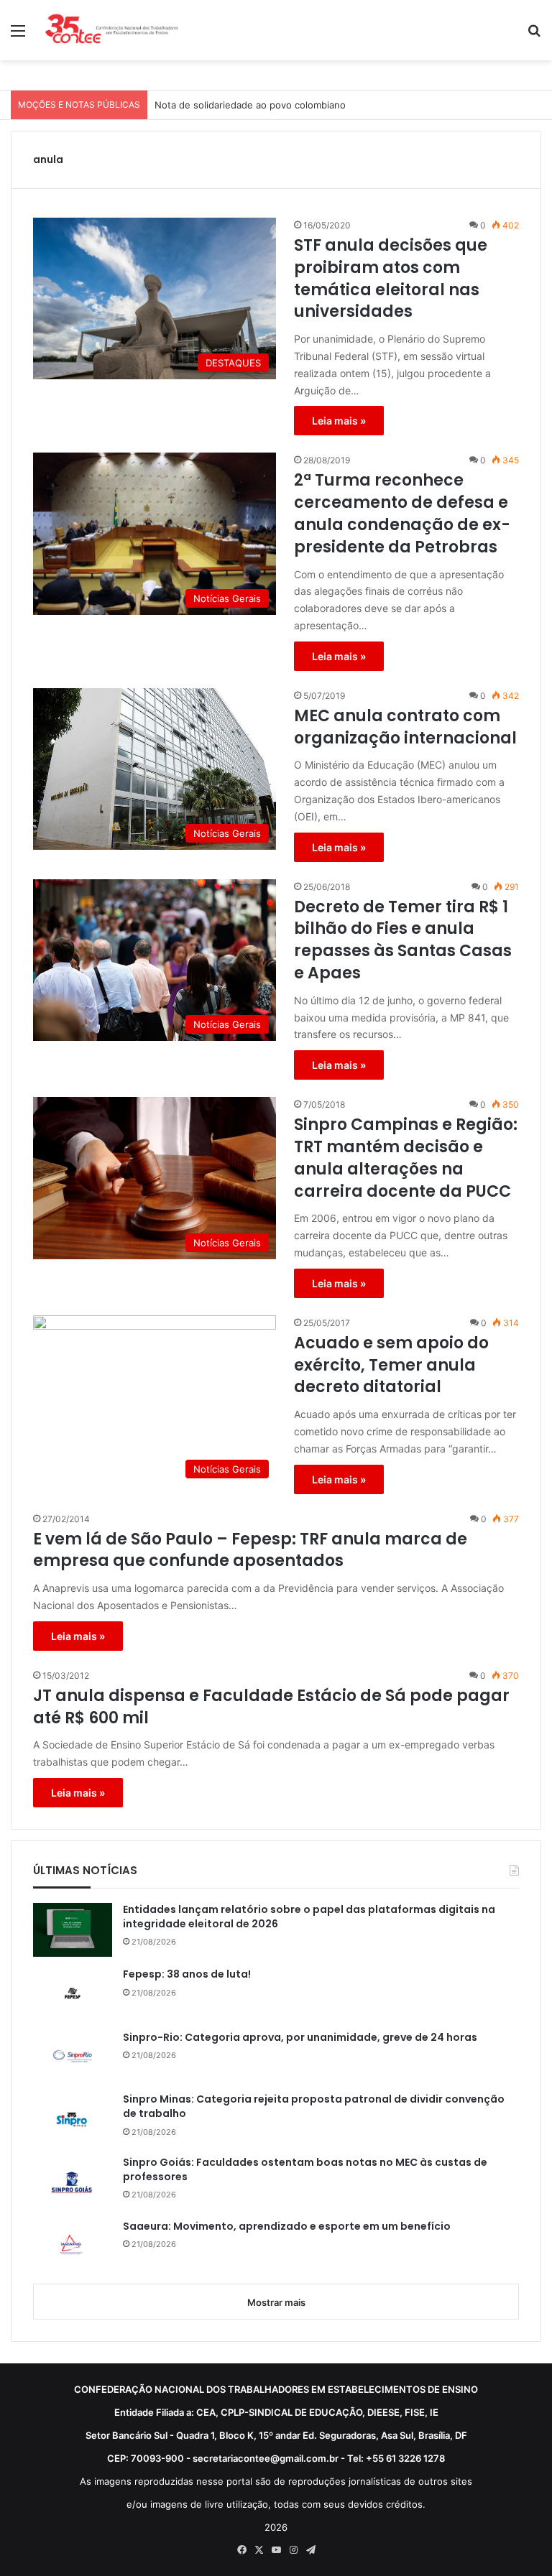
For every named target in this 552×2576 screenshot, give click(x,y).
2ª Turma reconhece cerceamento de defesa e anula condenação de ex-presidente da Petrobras (402, 514)
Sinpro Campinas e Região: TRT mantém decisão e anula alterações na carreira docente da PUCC (406, 1158)
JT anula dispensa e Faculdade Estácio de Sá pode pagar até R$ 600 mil (271, 1707)
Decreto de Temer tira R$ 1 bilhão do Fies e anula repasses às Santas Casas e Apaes (403, 940)
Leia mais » (339, 421)
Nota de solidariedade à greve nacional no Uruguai (268, 105)
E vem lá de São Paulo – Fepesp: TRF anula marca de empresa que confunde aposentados (250, 1551)
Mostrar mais (276, 2302)
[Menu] (18, 36)
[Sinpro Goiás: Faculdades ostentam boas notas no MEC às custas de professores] (73, 2182)
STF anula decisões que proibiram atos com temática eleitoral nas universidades (391, 279)
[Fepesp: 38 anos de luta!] (73, 1993)
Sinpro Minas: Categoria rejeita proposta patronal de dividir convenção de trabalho (314, 2107)
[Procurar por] (534, 36)
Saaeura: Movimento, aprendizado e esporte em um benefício (287, 2227)
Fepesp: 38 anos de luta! (187, 1974)
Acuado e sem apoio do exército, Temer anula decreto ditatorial (391, 1366)
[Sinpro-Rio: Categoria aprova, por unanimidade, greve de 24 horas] (73, 2057)
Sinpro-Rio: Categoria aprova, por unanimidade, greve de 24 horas (300, 2038)
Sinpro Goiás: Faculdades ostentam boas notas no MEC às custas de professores (305, 2170)
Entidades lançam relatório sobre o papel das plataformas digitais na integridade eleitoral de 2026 (309, 1917)
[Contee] (112, 30)
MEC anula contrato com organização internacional (405, 727)
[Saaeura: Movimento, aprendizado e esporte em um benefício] (73, 2246)
